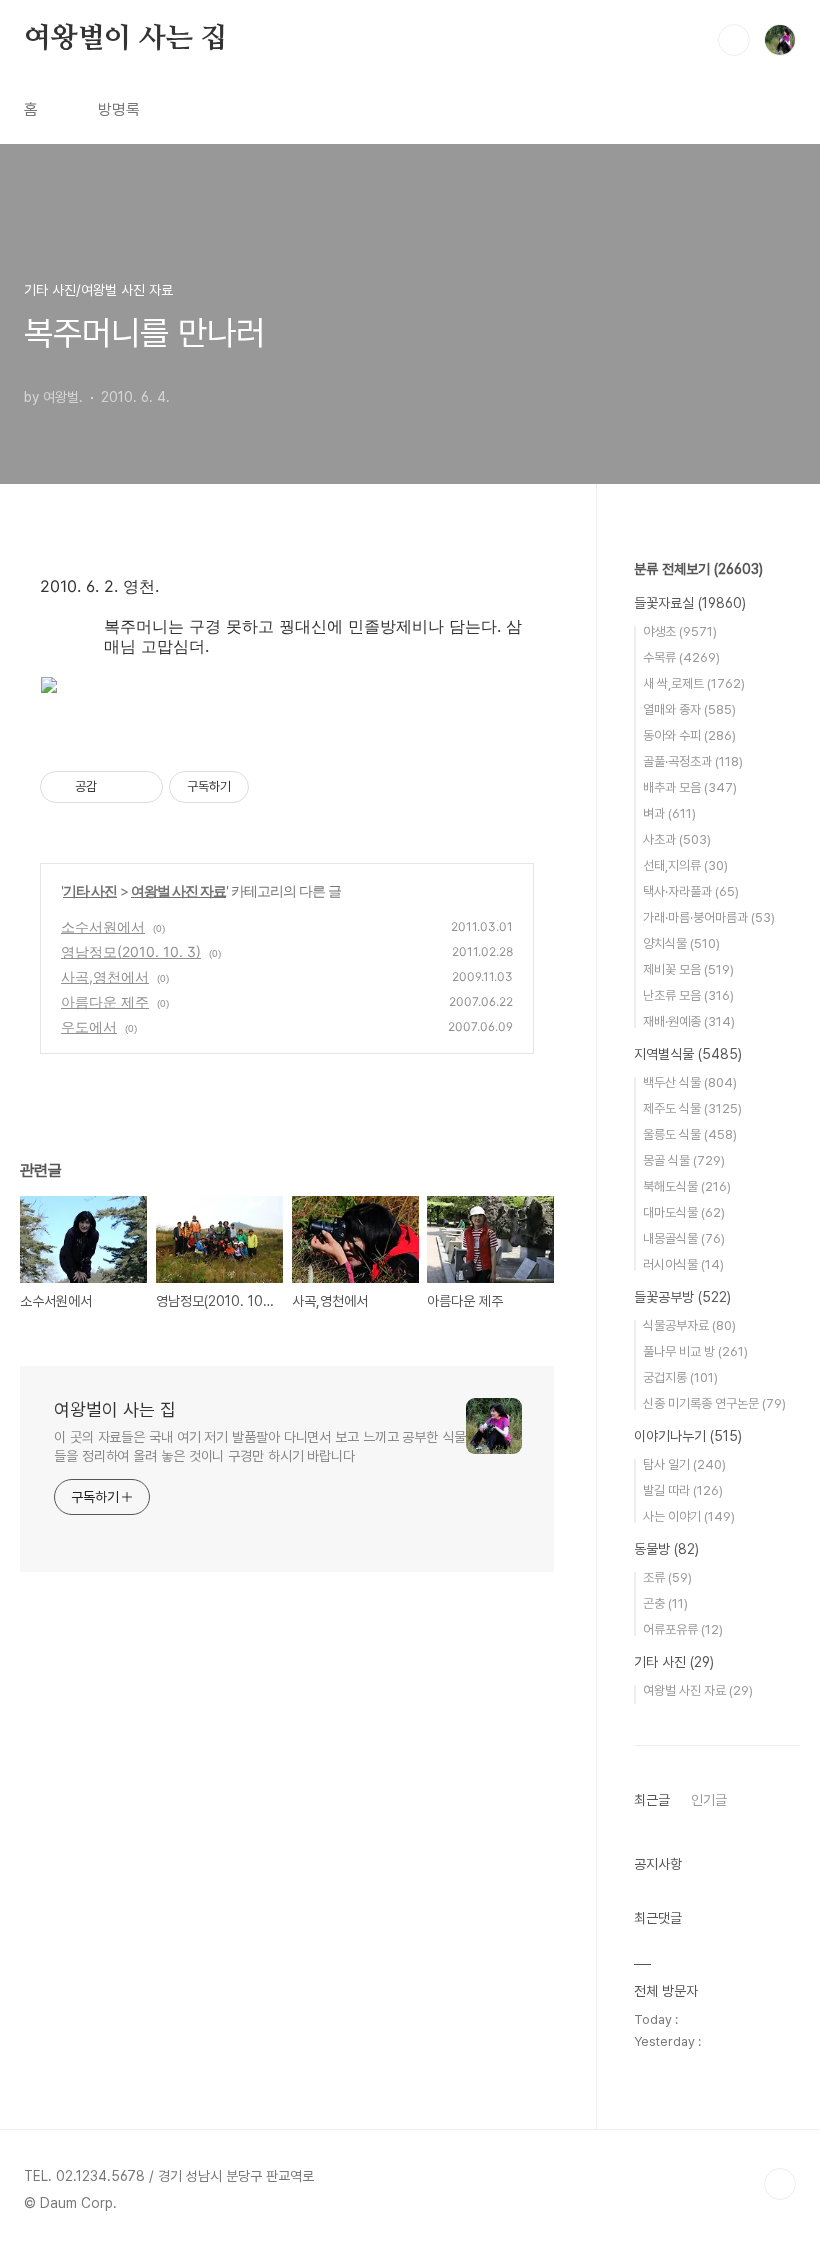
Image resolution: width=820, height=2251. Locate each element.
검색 (734, 40)
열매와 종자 (689, 709)
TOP (780, 2184)
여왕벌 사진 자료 (178, 890)
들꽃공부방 (682, 1297)
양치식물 (681, 943)
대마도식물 (684, 1212)
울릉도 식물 (690, 1134)
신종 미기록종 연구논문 (714, 1403)
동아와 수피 (689, 735)
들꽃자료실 (690, 603)
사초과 (677, 839)
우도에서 (89, 1026)
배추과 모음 (690, 787)
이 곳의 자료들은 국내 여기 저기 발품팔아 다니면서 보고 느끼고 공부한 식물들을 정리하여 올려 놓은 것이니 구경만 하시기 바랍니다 (260, 1446)
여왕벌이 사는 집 (125, 39)
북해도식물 (687, 1186)
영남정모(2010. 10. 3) (131, 951)
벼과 (669, 813)
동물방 (666, 1549)
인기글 (709, 1800)
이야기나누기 (688, 1436)
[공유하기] (115, 787)
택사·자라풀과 (691, 891)
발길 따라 (683, 1490)
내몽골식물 (684, 1238)
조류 (667, 1577)
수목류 (681, 657)
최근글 (652, 1800)
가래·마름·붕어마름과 (709, 917)
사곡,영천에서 (105, 976)
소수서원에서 (103, 926)
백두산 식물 (690, 1082)
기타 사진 (90, 890)
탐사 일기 (684, 1464)
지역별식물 (688, 1054)
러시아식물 (683, 1264)
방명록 (119, 109)
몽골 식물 (684, 1160)
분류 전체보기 (698, 569)
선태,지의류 (685, 865)
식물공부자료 (689, 1325)
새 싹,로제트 (694, 683)
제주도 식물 (692, 1108)
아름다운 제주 (105, 1001)
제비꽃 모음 (688, 969)
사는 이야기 (689, 1516)
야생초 (680, 631)
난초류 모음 (688, 995)
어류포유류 (683, 1629)
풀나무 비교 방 (695, 1351)
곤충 (665, 1603)
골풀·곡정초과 (693, 761)
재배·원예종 (689, 1021)
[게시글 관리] (140, 787)
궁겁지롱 (680, 1377)
